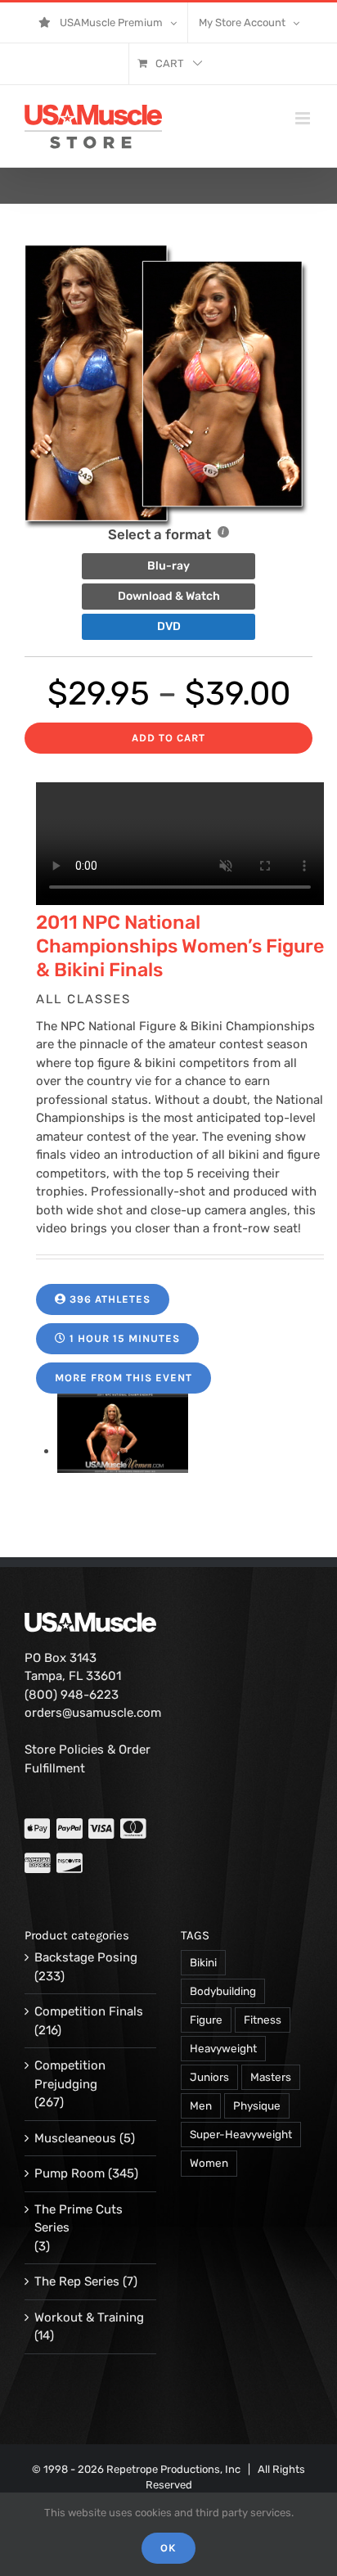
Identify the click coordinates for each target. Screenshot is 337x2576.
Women (209, 2163)
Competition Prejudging (70, 2075)
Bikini (203, 1962)
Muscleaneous (75, 2138)
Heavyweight (223, 2048)
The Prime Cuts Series (79, 2219)
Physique (257, 2105)
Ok (168, 2548)
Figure (206, 2020)
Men (201, 2105)
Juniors (209, 2077)
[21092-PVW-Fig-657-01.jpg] (123, 1451)
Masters (271, 2077)
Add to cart (168, 738)
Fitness (263, 2020)
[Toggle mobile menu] (304, 118)
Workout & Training (89, 2317)
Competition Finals (89, 2011)
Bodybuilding (223, 1991)
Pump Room (70, 2173)
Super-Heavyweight (241, 2134)
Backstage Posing (86, 1957)
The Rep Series (77, 2281)
